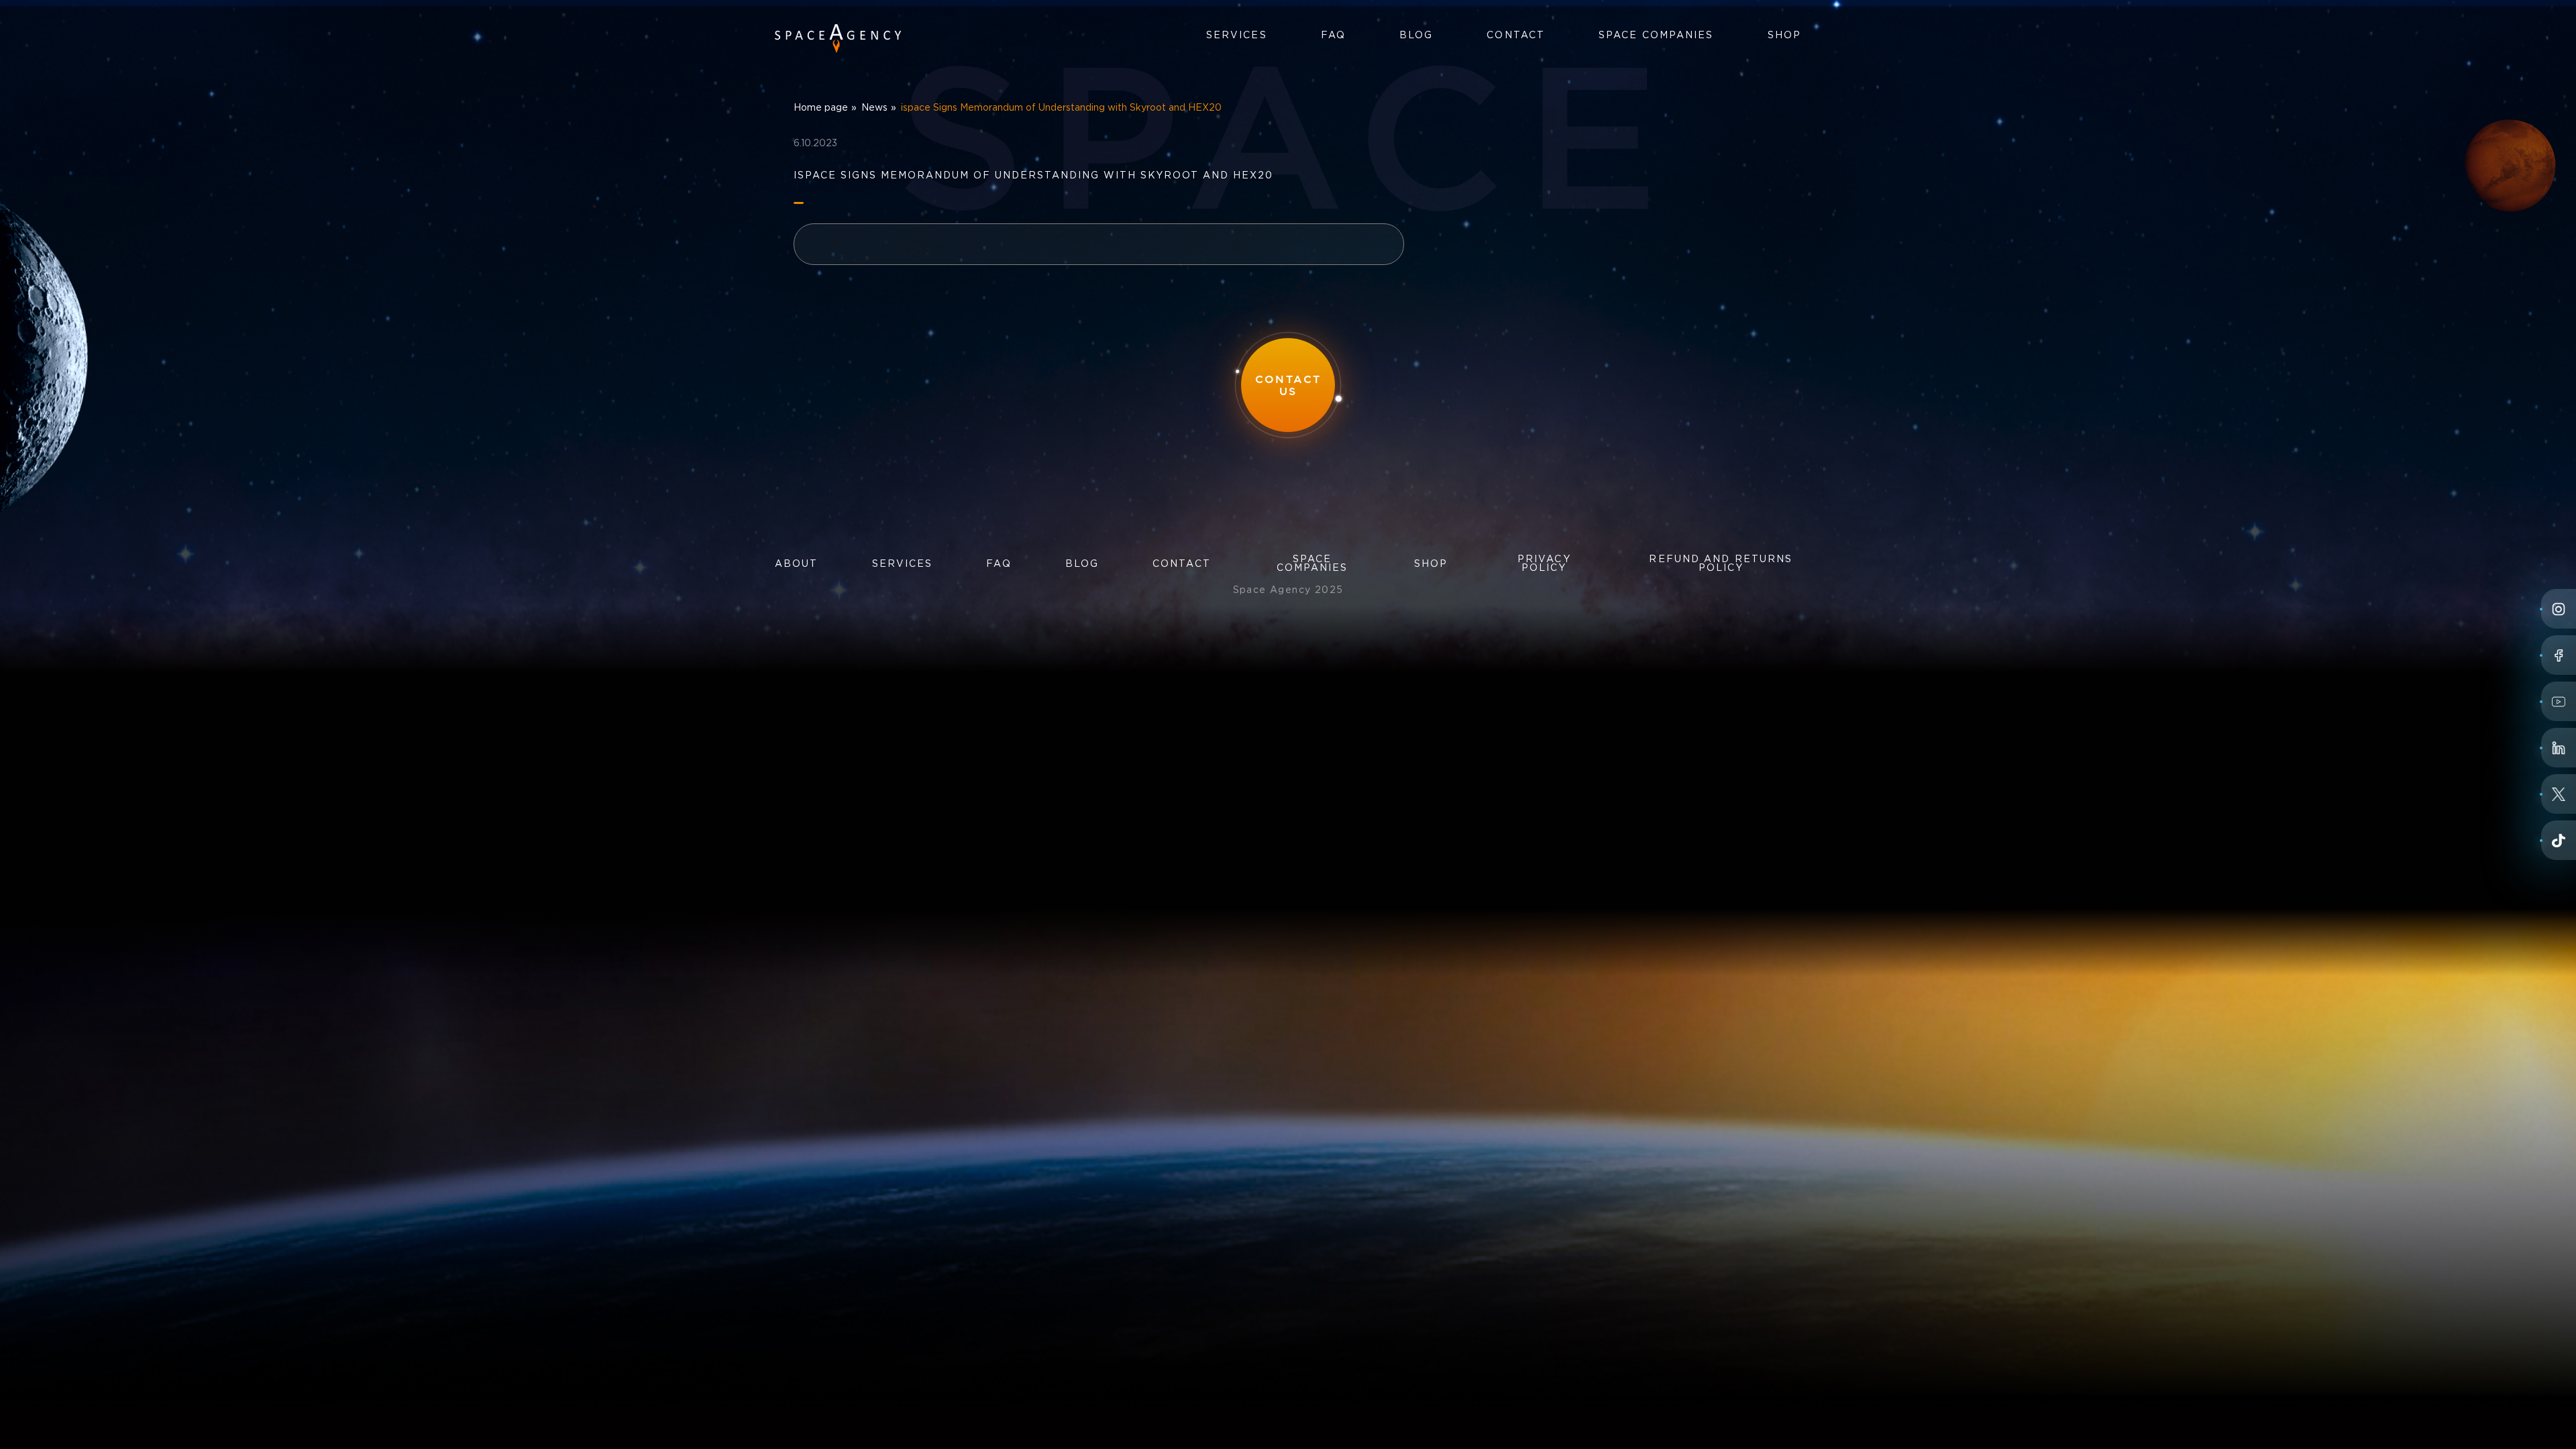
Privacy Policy (1544, 564)
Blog (1416, 36)
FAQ (1333, 36)
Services (1237, 36)
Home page (821, 108)
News (874, 108)
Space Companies (1656, 36)
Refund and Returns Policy (1721, 564)
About (797, 564)
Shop (1784, 36)
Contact (1516, 36)
